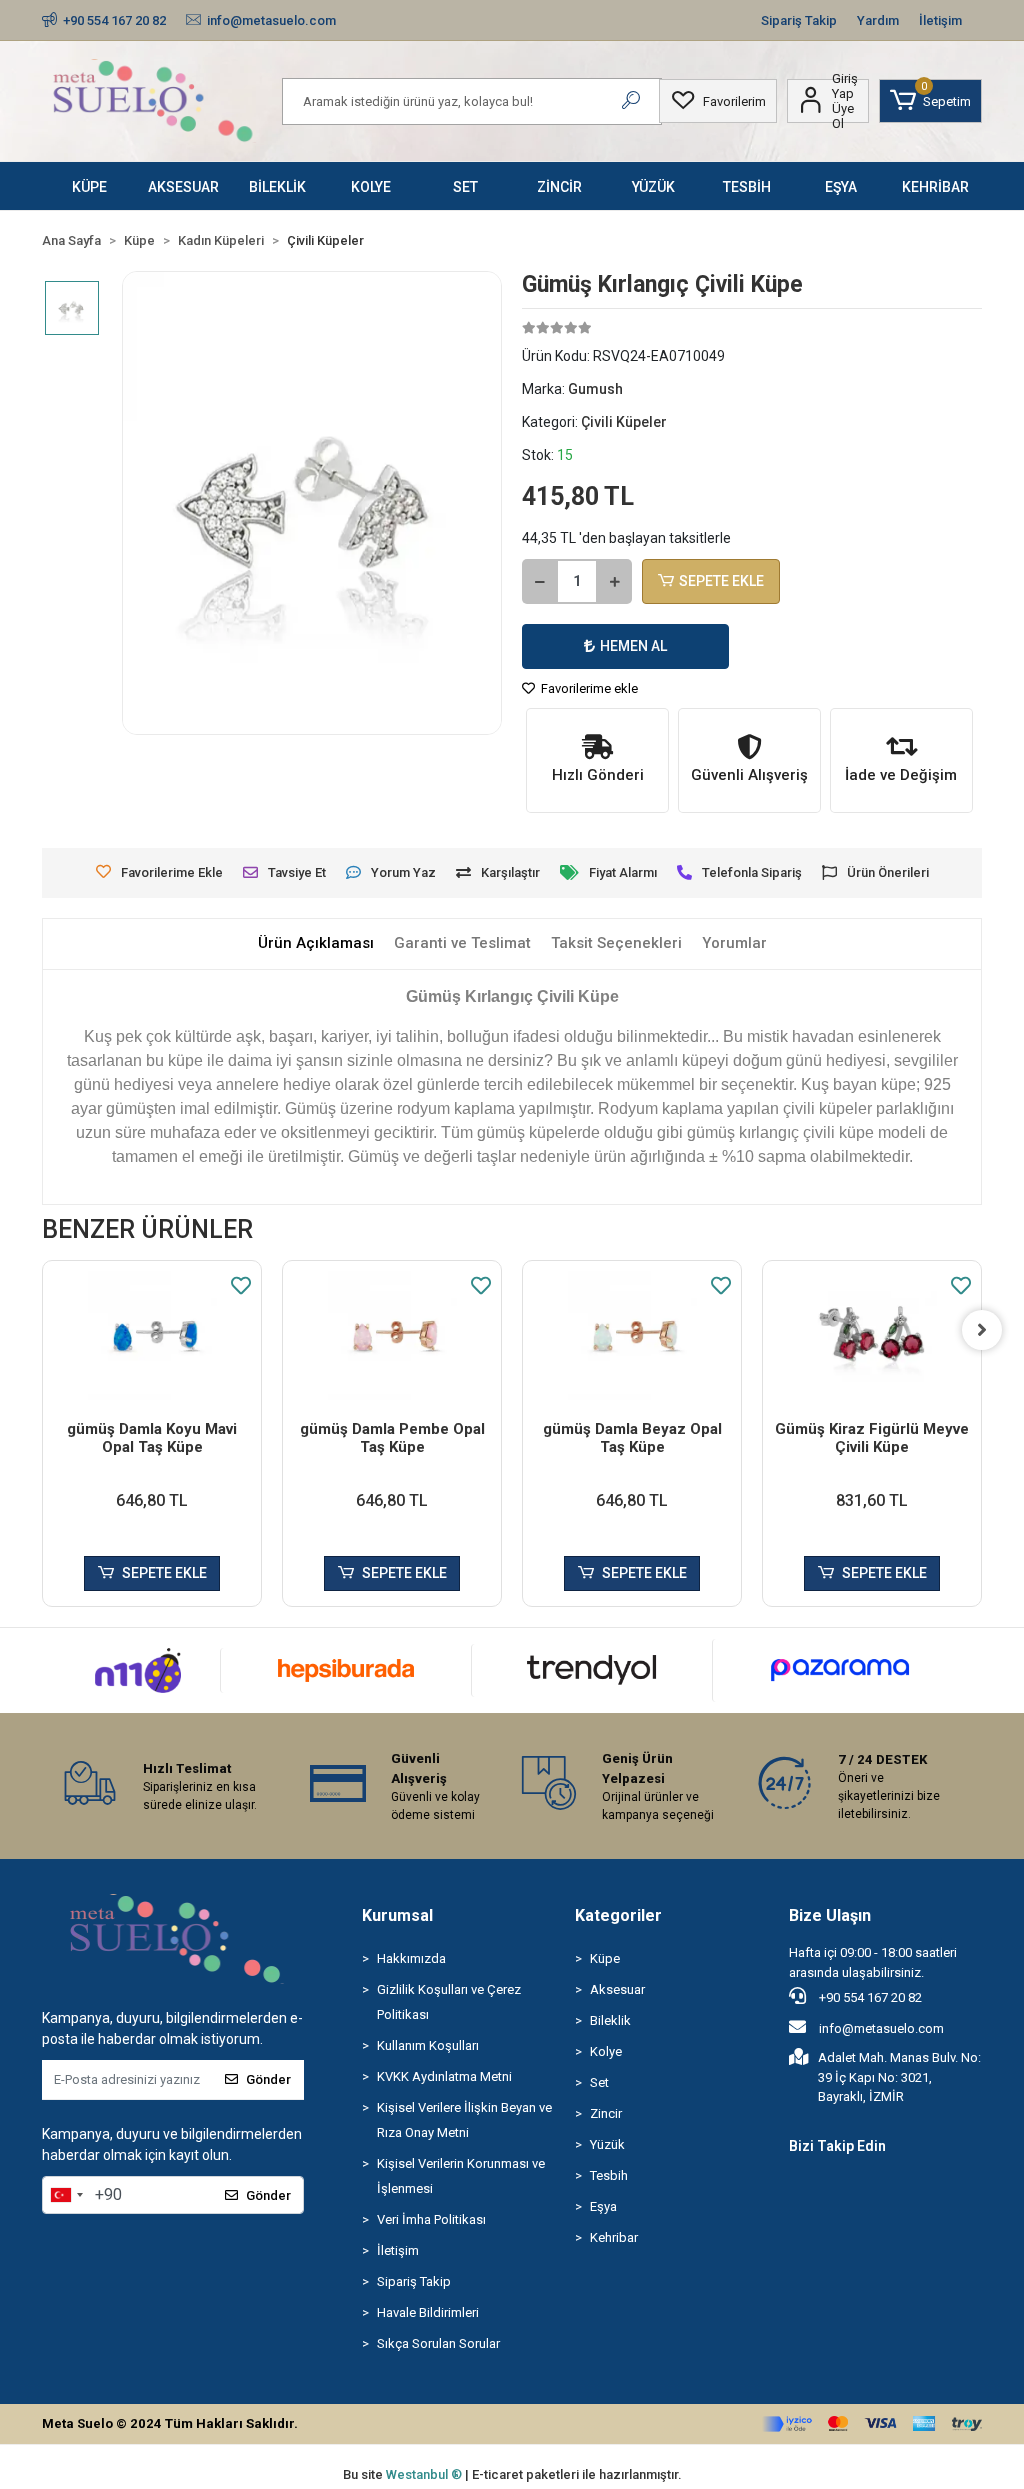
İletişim (940, 20)
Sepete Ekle (721, 581)
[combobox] (66, 2195)
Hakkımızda (411, 1958)
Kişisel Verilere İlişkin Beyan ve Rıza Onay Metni (464, 2120)
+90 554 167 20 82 (869, 1997)
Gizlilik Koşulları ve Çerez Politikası (449, 2002)
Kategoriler (618, 1915)
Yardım (878, 20)
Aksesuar (617, 1989)
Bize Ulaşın (830, 1915)
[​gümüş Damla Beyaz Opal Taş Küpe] (632, 1335)
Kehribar (614, 2237)
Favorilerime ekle (588, 688)
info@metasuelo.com (881, 2028)
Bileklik (610, 2020)
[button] (930, 101)
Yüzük (607, 2144)
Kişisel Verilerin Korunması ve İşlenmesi (461, 2176)
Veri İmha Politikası (431, 2219)
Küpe (605, 1958)
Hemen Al (633, 646)
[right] (982, 1330)
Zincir (606, 2113)
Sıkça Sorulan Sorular (438, 2343)
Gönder (268, 2079)
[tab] (316, 943)
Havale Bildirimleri (428, 2312)
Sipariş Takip (799, 20)
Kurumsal (397, 1915)
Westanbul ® (425, 2474)
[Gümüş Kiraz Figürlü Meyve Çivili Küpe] (872, 1335)
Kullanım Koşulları (428, 2045)
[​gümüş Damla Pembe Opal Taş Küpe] (392, 1335)
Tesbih (609, 2175)
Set (599, 2082)
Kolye (606, 2051)
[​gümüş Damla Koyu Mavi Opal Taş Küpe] (152, 1335)
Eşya (603, 2206)
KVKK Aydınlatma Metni (444, 2076)
